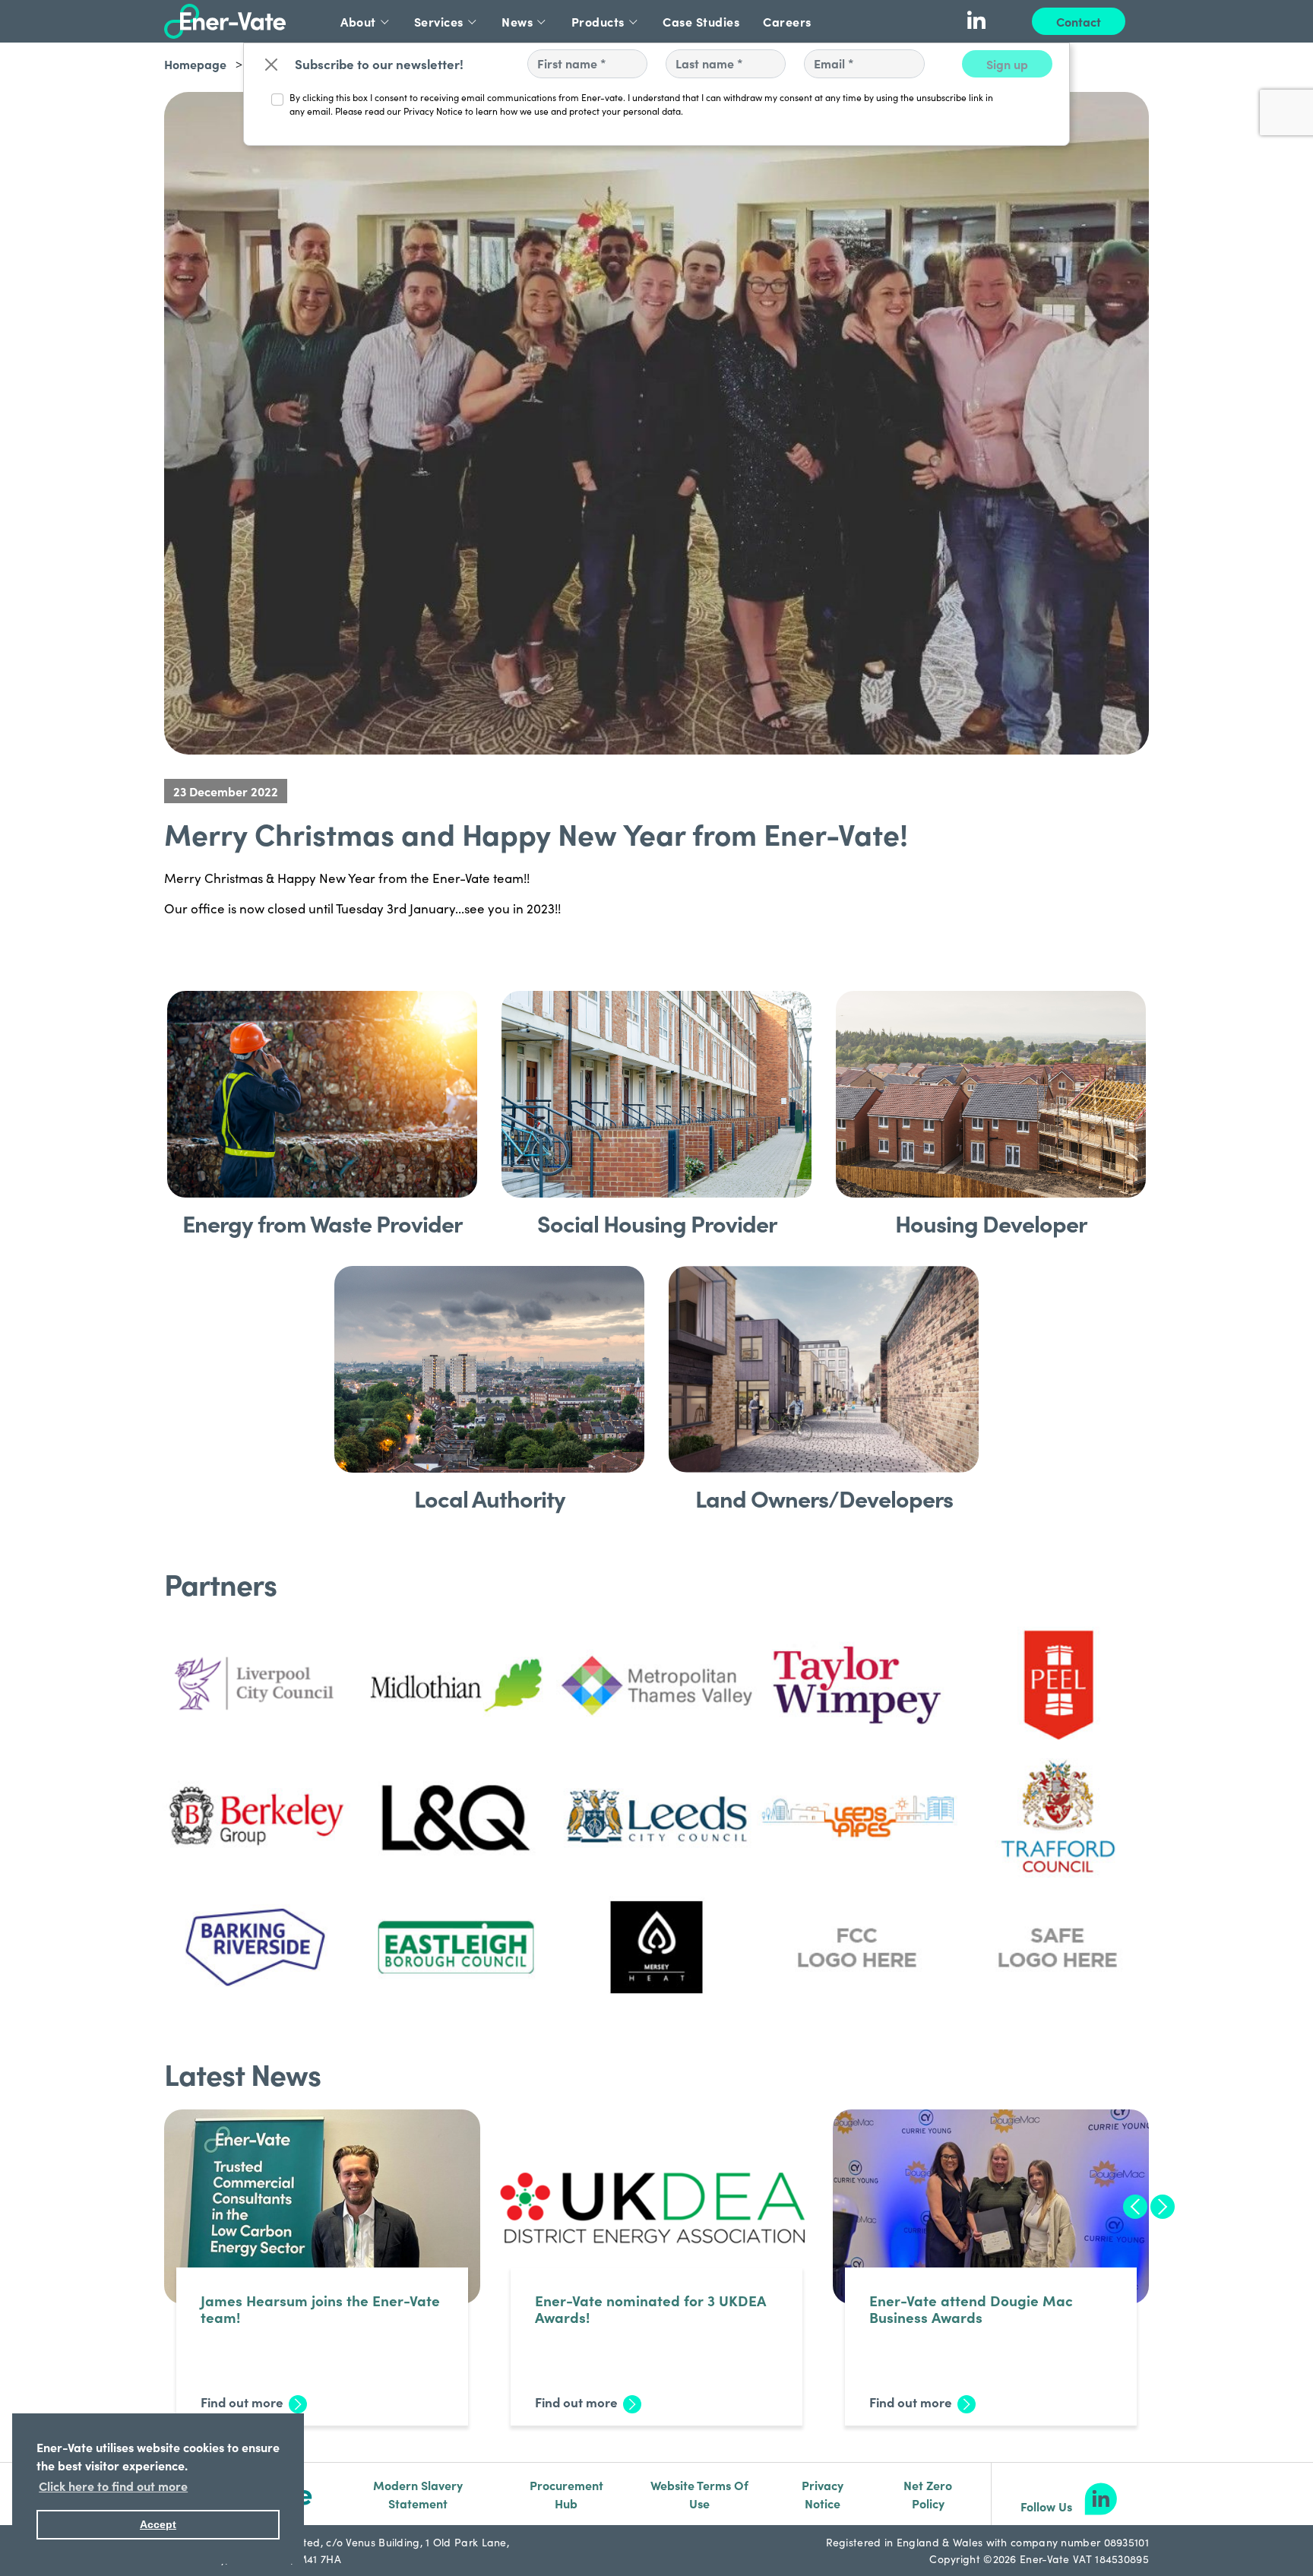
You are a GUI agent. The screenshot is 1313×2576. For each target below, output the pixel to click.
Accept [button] (158, 2524)
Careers (787, 21)
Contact (1079, 21)
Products (598, 21)
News (517, 21)
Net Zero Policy (928, 2494)
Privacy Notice (823, 2494)
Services (439, 21)
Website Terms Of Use (699, 2494)
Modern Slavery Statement (418, 2494)
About (358, 21)
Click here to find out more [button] (113, 2486)
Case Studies (701, 21)
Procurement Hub (566, 2494)
